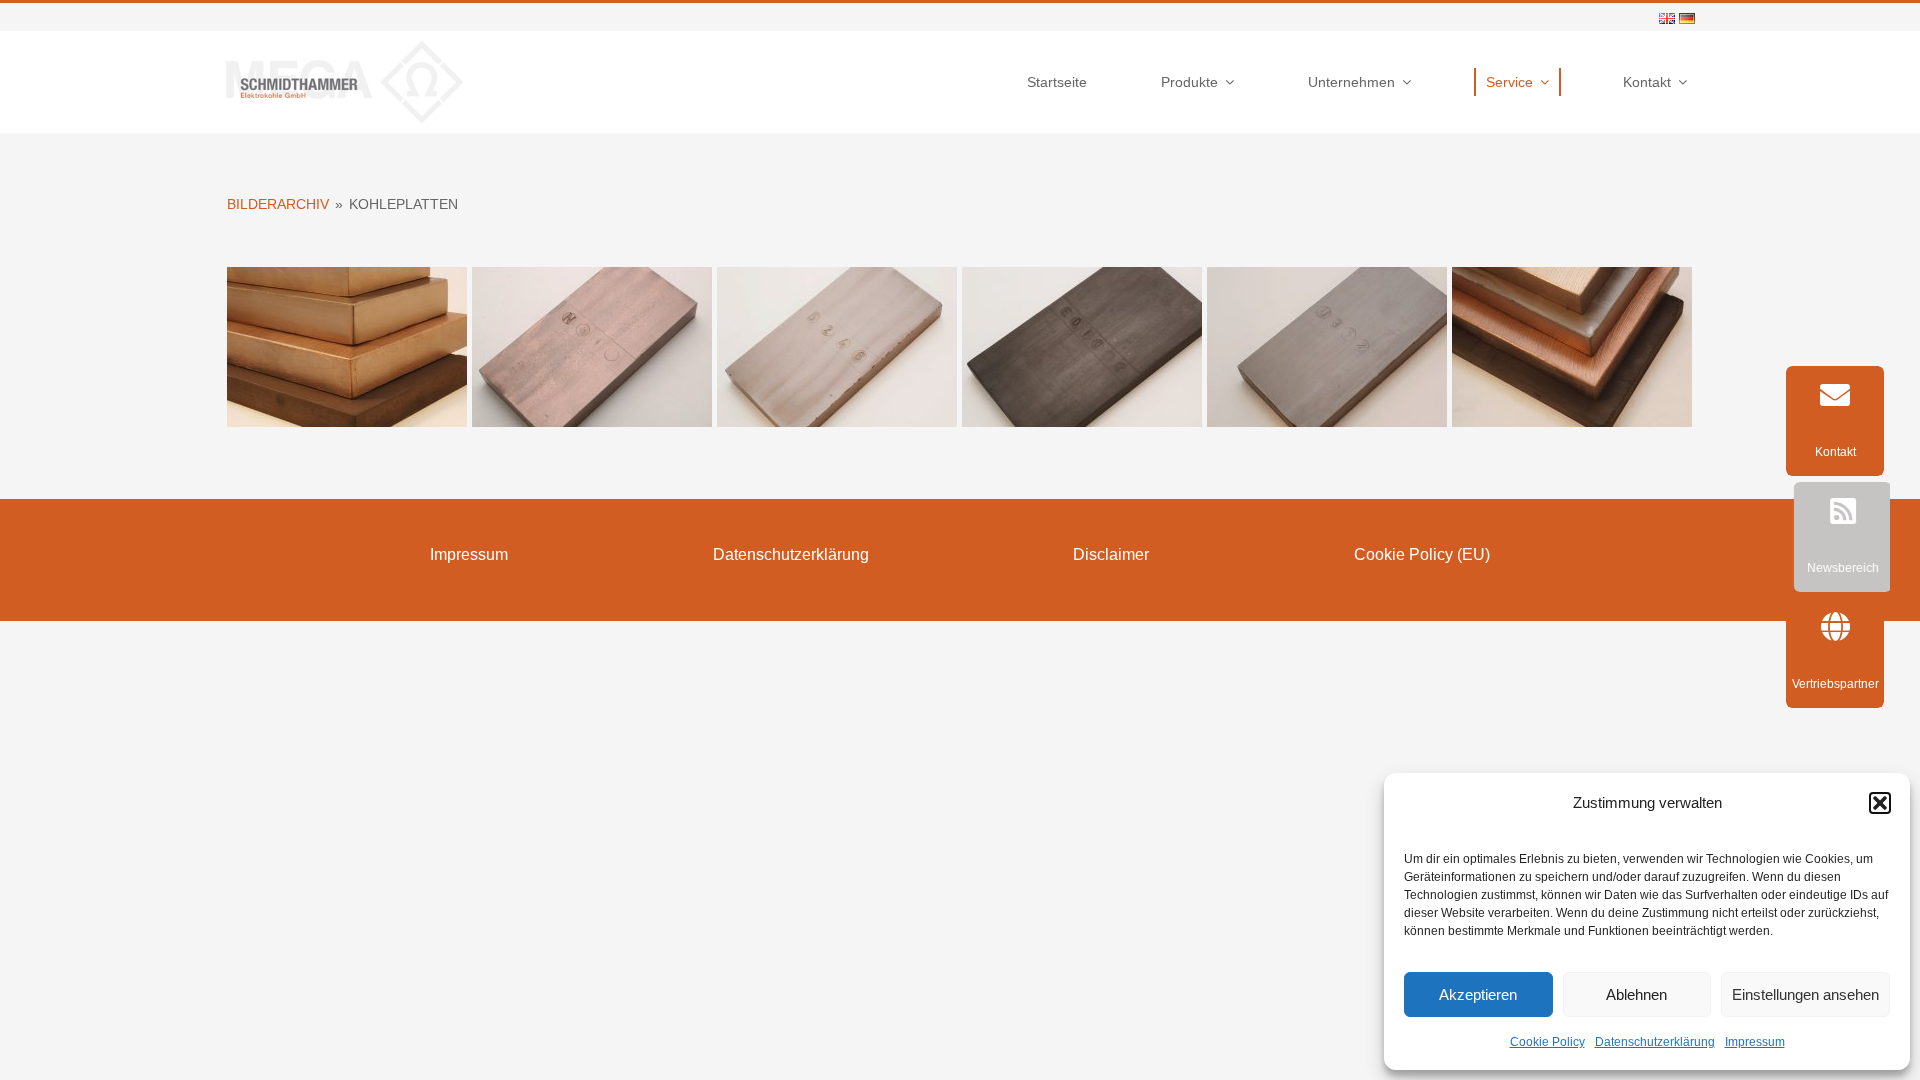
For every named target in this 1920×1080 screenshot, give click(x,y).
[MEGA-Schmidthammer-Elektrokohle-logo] (345, 46)
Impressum (1755, 1042)
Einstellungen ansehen (1805, 994)
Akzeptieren (1478, 994)
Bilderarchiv (278, 204)
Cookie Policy (1547, 1042)
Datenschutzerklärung (1655, 1042)
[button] (1880, 803)
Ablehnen (1636, 994)
